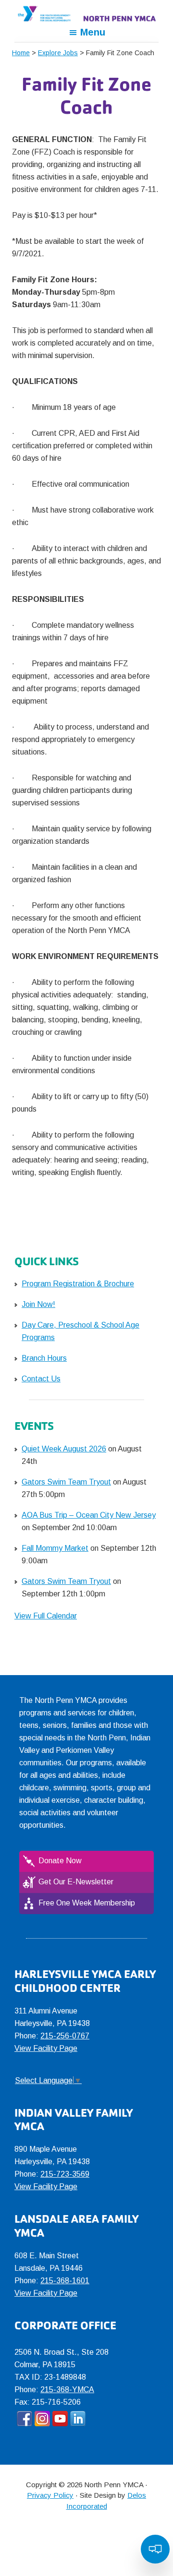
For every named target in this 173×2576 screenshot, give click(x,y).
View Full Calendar (46, 1616)
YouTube (60, 2419)
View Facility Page (46, 2048)
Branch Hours (44, 1358)
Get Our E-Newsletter (76, 1882)
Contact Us (41, 1379)
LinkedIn (78, 2419)
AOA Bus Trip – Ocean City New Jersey (89, 1515)
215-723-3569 (65, 2174)
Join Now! (38, 1304)
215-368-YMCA (67, 2390)
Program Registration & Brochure (78, 1284)
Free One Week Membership (87, 1903)
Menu (93, 32)
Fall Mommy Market (55, 1548)
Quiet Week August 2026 (64, 1449)
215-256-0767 (65, 2036)
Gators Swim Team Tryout (66, 1482)
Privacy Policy (50, 2495)
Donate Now (60, 1861)
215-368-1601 (65, 2281)
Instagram (42, 2419)
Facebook (25, 2419)
